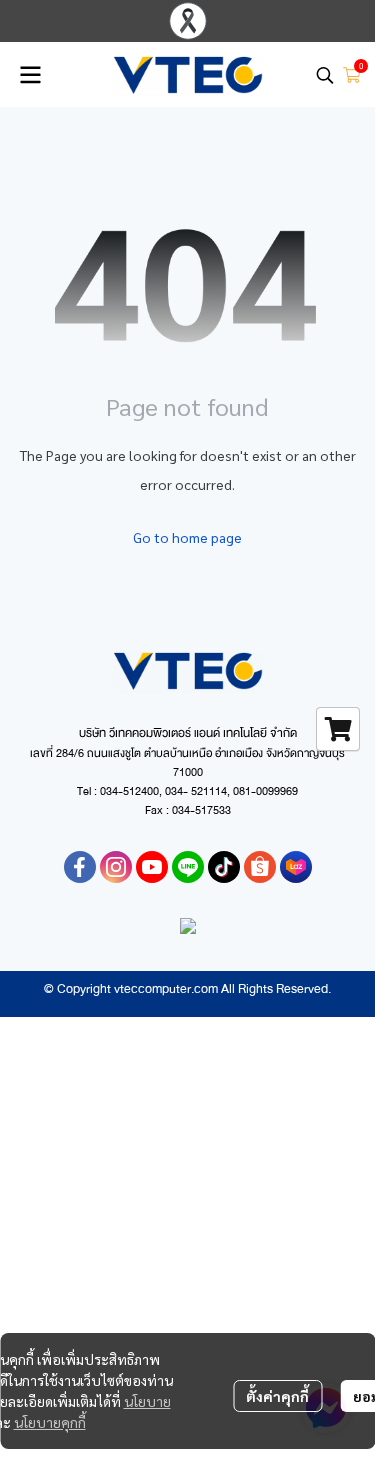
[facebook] (80, 867)
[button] (325, 75)
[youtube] (152, 867)
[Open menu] (30, 75)
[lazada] (296, 867)
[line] (188, 867)
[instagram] (116, 867)
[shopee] (260, 867)
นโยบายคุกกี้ (50, 1422)
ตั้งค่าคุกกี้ (277, 1396)
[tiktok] (224, 867)
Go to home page (187, 537)
